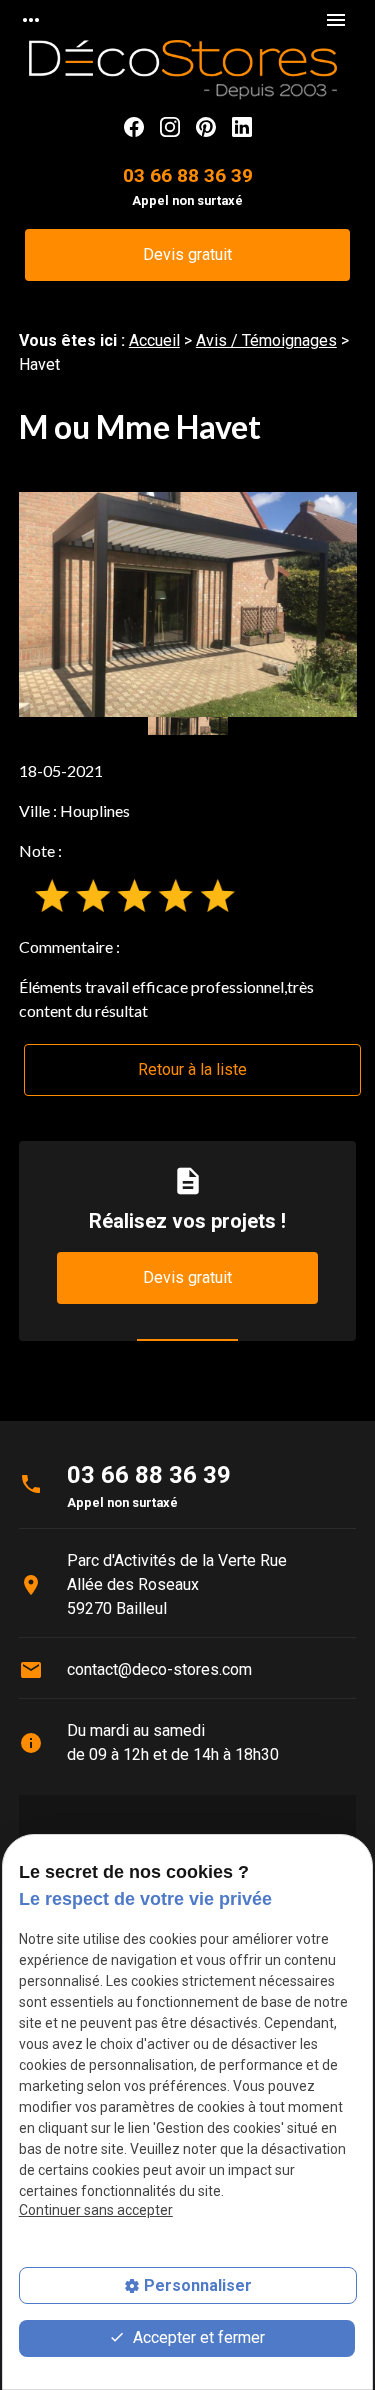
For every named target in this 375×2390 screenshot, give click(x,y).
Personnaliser (198, 2285)
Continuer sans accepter (96, 2210)
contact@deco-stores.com (159, 1669)
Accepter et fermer (197, 2337)
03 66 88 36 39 (188, 175)
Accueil (154, 340)
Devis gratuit (187, 254)
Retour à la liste (192, 1069)
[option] (188, 604)
